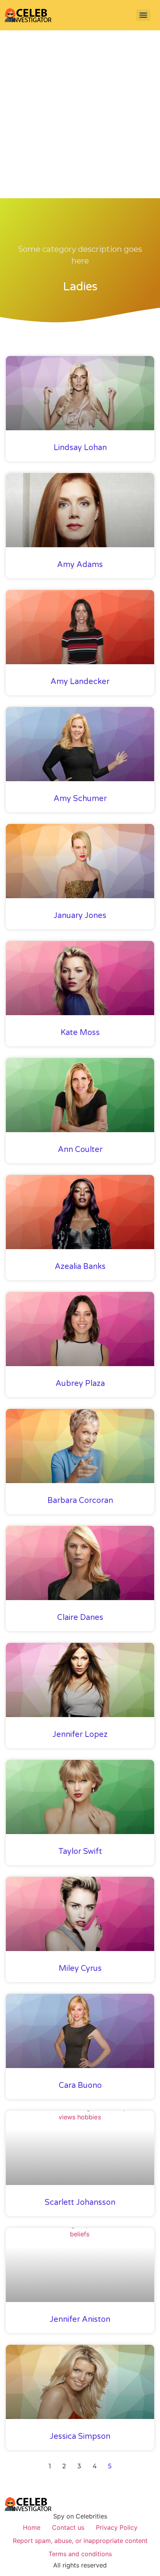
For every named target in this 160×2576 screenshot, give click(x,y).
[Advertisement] (80, 114)
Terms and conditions (80, 2554)
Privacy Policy (117, 2527)
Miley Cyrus (80, 1969)
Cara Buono (80, 2086)
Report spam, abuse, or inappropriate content (80, 2541)
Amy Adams (80, 565)
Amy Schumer (80, 799)
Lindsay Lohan (80, 448)
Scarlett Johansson (80, 2203)
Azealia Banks (80, 1267)
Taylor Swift (80, 1852)
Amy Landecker (80, 682)
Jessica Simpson (80, 2436)
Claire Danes (80, 1618)
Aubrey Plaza (80, 1384)
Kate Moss (80, 1033)
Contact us (68, 2527)
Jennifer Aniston (80, 2319)
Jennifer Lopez (80, 1735)
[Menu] (143, 15)
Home (32, 2527)
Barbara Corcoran (80, 1501)
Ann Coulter (80, 1150)
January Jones (80, 916)
